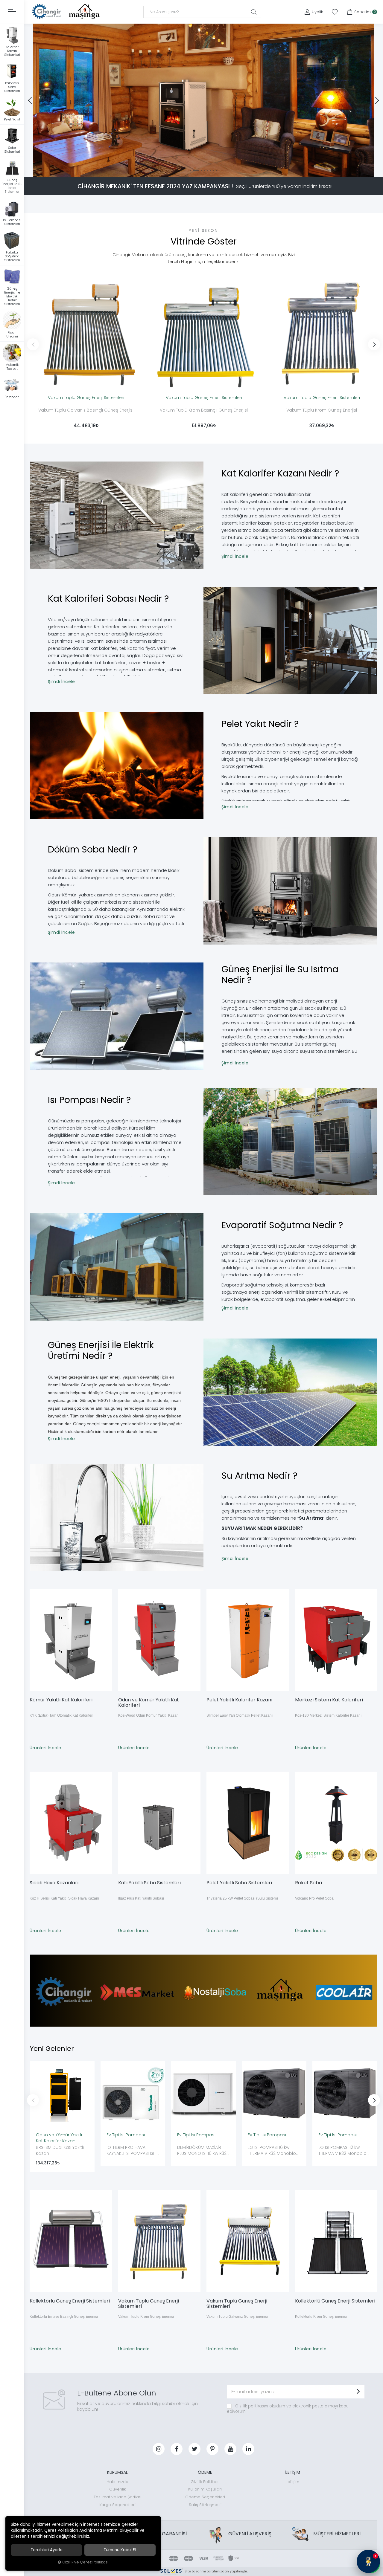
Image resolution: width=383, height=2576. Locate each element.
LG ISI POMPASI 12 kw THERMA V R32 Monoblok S (344, 2151)
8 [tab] (216, 170)
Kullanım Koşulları (205, 2489)
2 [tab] (194, 170)
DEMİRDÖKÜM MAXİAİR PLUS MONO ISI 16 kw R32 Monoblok (202, 2151)
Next (374, 344)
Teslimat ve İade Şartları (117, 2497)
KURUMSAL (117, 2472)
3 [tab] (199, 170)
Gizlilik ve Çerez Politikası (85, 2562)
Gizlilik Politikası (205, 2482)
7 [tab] (213, 170)
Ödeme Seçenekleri (205, 2497)
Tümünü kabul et (120, 2550)
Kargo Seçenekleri (117, 2505)
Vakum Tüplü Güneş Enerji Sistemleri (86, 398)
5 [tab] (207, 170)
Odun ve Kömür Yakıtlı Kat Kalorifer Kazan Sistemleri (59, 2138)
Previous (33, 344)
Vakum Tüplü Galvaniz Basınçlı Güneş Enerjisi (86, 410)
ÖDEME (205, 2472)
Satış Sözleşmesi (205, 2505)
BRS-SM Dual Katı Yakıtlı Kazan (60, 2150)
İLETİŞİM (292, 2472)
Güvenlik (117, 2489)
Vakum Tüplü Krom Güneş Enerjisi (322, 410)
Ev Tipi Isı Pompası (126, 2135)
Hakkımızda (117, 2482)
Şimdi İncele (235, 556)
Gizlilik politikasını (252, 2406)
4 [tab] (204, 170)
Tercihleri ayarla (47, 2550)
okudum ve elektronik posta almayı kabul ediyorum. (288, 2409)
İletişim (292, 2482)
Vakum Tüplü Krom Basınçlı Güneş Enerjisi (204, 410)
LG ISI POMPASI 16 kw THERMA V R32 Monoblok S (273, 2151)
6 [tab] (210, 170)
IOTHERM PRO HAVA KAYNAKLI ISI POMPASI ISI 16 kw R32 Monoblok (133, 2151)
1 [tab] (191, 170)
